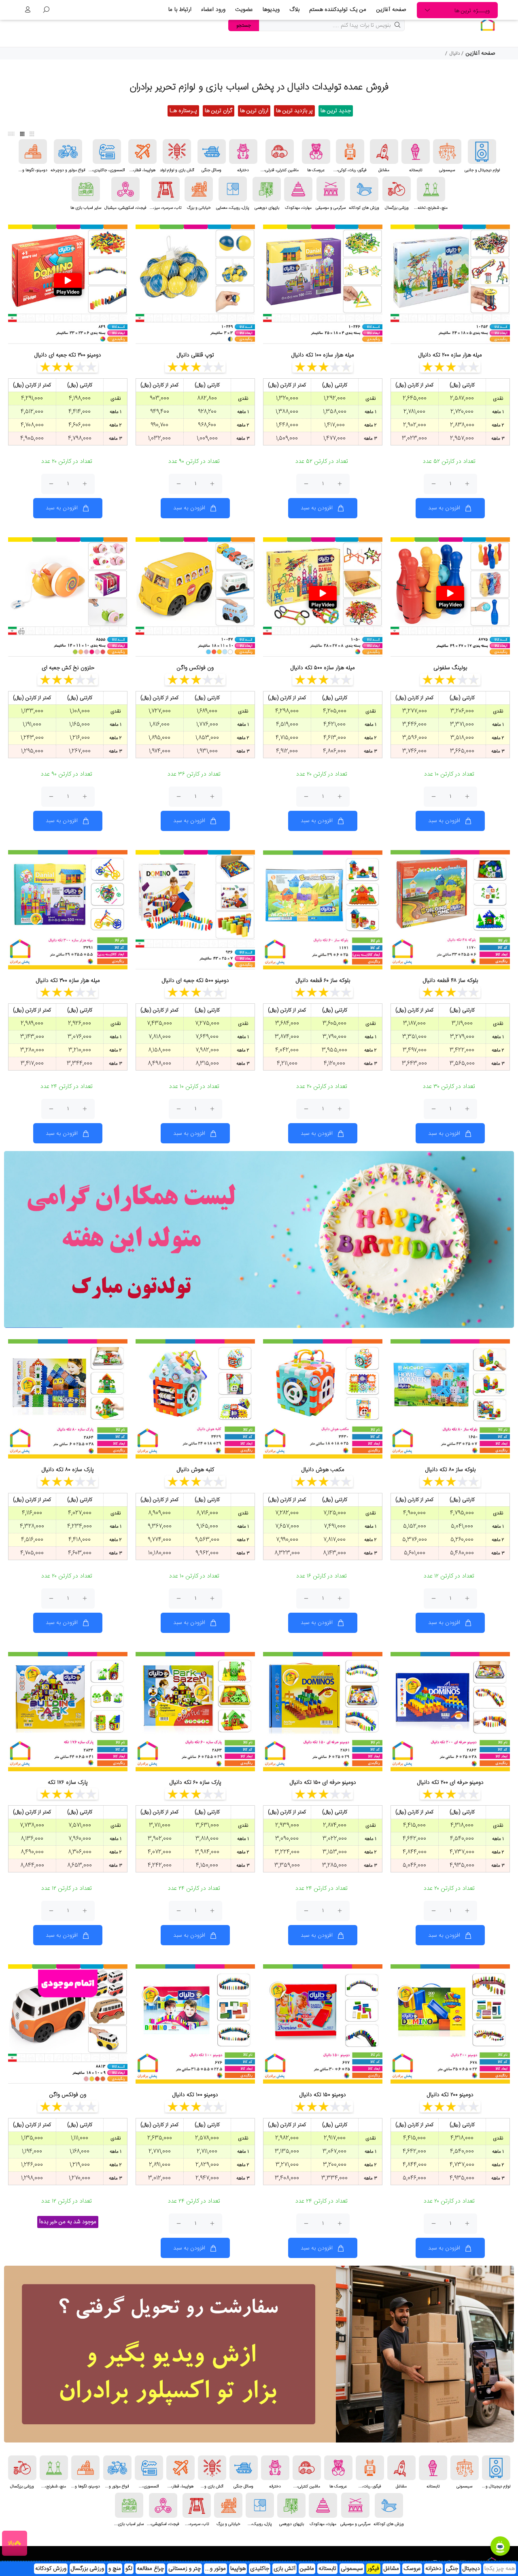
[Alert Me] (113, 2000)
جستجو (244, 25)
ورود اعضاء (213, 10)
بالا (11, 2543)
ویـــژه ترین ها (472, 11)
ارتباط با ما (180, 10)
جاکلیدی (260, 2569)
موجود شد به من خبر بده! (68, 2222)
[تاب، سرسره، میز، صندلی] (166, 189)
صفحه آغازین (391, 10)
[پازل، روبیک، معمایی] (233, 189)
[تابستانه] (416, 152)
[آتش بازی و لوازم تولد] (177, 152)
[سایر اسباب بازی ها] (86, 189)
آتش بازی (284, 2569)
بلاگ (294, 10)
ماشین (307, 2569)
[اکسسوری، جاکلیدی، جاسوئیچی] (107, 152)
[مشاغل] (384, 152)
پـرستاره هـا (183, 111)
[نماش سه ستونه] (32, 134)
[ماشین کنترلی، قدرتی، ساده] (280, 152)
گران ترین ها (219, 111)
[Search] (46, 10)
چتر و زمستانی (185, 2569)
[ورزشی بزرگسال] (397, 189)
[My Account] (28, 10)
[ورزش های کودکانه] (364, 189)
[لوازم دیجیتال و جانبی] (482, 152)
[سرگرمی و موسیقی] (331, 189)
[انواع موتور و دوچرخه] (68, 152)
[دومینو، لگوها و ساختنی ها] (33, 152)
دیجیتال (471, 2569)
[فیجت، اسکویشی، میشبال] (125, 189)
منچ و (115, 2569)
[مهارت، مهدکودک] (298, 189)
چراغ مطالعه (150, 2569)
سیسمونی (352, 2569)
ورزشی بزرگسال (87, 2569)
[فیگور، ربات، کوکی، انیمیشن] (350, 152)
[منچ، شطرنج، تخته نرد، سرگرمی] (431, 189)
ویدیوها (271, 10)
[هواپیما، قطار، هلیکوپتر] (142, 152)
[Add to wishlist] (496, 240)
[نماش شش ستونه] (11, 134)
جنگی (452, 2569)
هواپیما (238, 2569)
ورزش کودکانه (51, 2569)
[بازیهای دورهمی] (267, 189)
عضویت (244, 10)
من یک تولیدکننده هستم (338, 10)
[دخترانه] (243, 152)
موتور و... (215, 2569)
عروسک (412, 2569)
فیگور (373, 2569)
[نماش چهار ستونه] (22, 134)
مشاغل (391, 2569)
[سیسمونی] (447, 152)
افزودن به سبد (444, 508)
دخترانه (433, 2569)
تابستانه (327, 2569)
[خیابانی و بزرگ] (199, 189)
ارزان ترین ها (254, 111)
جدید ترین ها (336, 111)
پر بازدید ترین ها (294, 111)
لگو (129, 2569)
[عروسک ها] (316, 152)
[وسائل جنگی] (212, 152)
